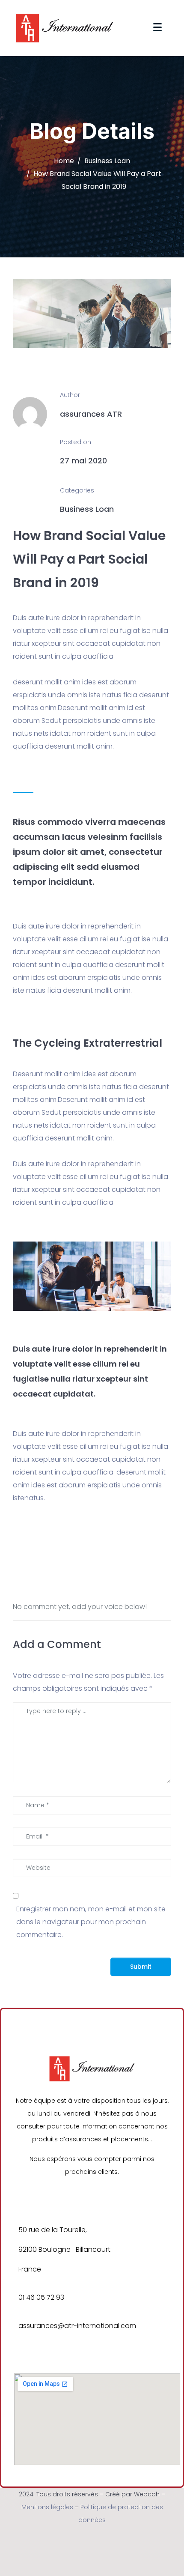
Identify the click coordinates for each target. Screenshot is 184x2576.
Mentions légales (47, 2507)
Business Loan (87, 509)
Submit (141, 1967)
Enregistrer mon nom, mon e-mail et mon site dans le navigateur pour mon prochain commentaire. (91, 1922)
